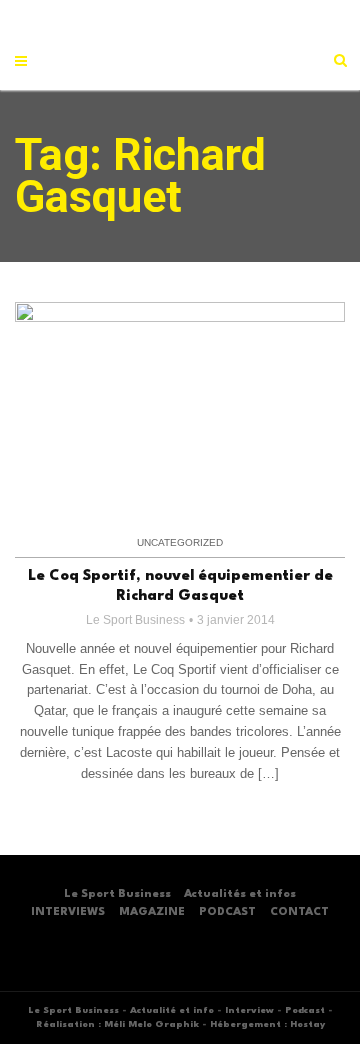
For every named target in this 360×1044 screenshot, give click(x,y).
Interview (249, 1010)
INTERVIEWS (68, 912)
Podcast (305, 1010)
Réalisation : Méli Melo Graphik (117, 1024)
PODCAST (227, 912)
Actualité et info (172, 1010)
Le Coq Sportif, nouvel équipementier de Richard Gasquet (180, 586)
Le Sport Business (135, 620)
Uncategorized (180, 542)
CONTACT (299, 912)
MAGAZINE (152, 912)
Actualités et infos (240, 894)
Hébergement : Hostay (267, 1024)
